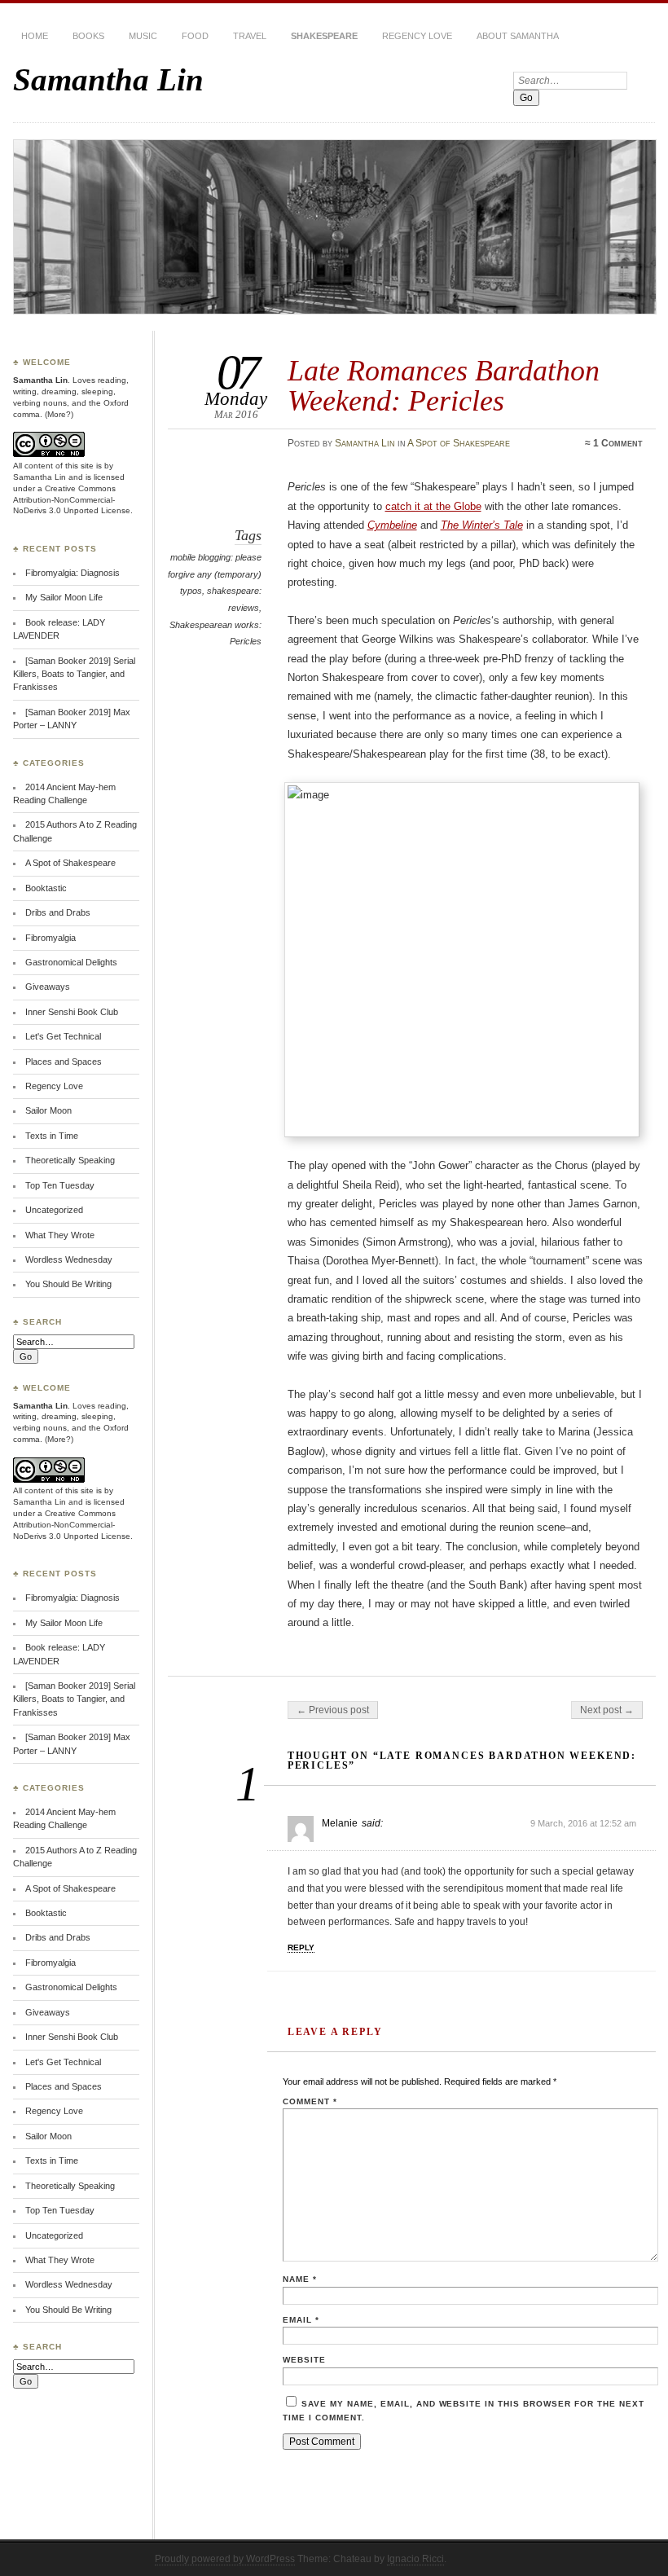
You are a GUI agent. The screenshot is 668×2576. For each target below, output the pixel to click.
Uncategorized (54, 1210)
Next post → (607, 1710)
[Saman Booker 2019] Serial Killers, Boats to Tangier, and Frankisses (74, 674)
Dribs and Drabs (58, 912)
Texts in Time (52, 1136)
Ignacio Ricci (415, 2559)
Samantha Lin (108, 79)
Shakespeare (324, 36)
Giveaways (48, 987)
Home (35, 36)
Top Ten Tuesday (60, 1185)
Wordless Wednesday (69, 1259)
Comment (310, 2101)
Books (88, 36)
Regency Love (417, 36)
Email (301, 2320)
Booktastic (46, 888)
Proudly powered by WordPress (225, 2559)
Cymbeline (392, 525)
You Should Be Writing (68, 1284)
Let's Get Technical (63, 1036)
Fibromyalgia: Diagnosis (73, 573)
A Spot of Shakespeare (459, 443)
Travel (250, 36)
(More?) (59, 414)
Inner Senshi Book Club (72, 1012)
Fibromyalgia (51, 938)
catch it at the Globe (433, 506)
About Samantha (518, 36)
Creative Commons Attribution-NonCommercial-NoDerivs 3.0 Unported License (72, 500)
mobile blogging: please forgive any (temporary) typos (215, 574)
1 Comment (618, 443)
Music (143, 36)
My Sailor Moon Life (64, 597)
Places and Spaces (64, 1062)
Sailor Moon (48, 1110)
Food (195, 36)
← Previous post (333, 1710)
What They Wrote (60, 1235)
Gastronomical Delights (71, 962)
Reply (301, 1947)
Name (300, 2279)
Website (304, 2360)
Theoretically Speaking (70, 1160)
